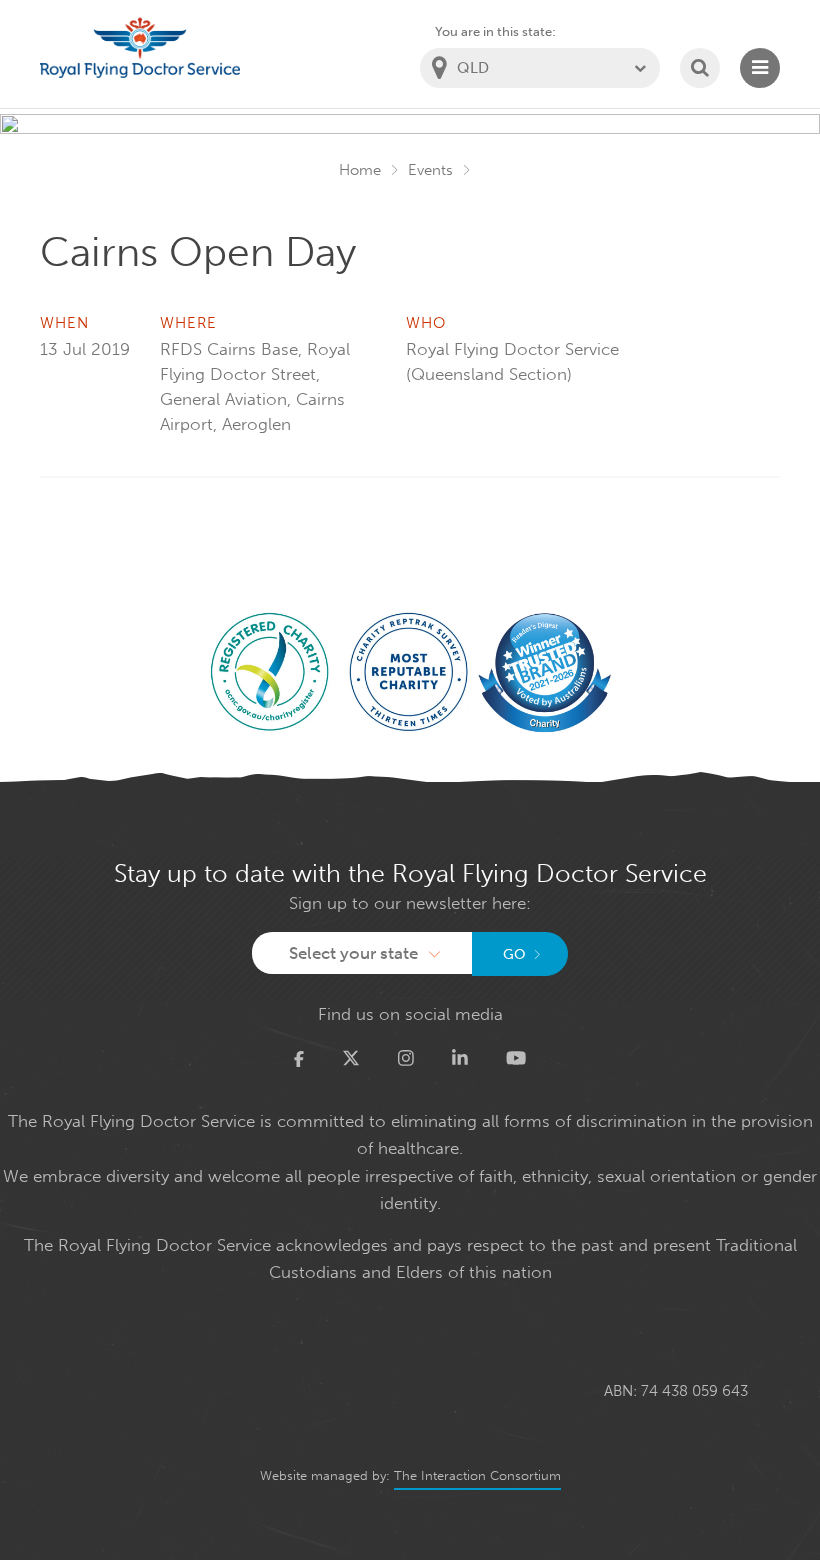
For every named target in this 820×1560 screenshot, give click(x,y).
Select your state (353, 953)
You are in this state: (495, 31)
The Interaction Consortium (477, 1475)
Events (430, 170)
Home (360, 170)
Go (514, 954)
